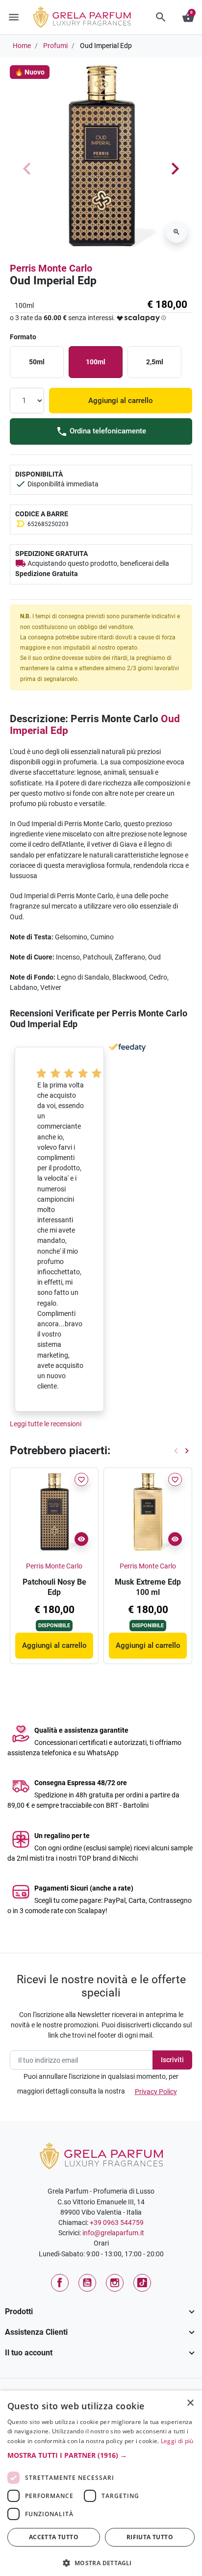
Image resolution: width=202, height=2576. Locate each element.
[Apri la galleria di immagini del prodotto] (177, 232)
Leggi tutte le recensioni (46, 1424)
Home (22, 46)
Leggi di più (177, 2441)
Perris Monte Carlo (51, 268)
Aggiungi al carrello (121, 401)
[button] (161, 17)
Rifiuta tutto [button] (150, 2537)
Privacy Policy (156, 2092)
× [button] (190, 2404)
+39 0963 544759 (117, 2222)
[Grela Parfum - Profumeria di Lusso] (101, 2155)
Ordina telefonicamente (107, 431)
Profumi (55, 46)
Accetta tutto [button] (54, 2537)
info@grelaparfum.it (113, 2233)
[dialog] (101, 2483)
